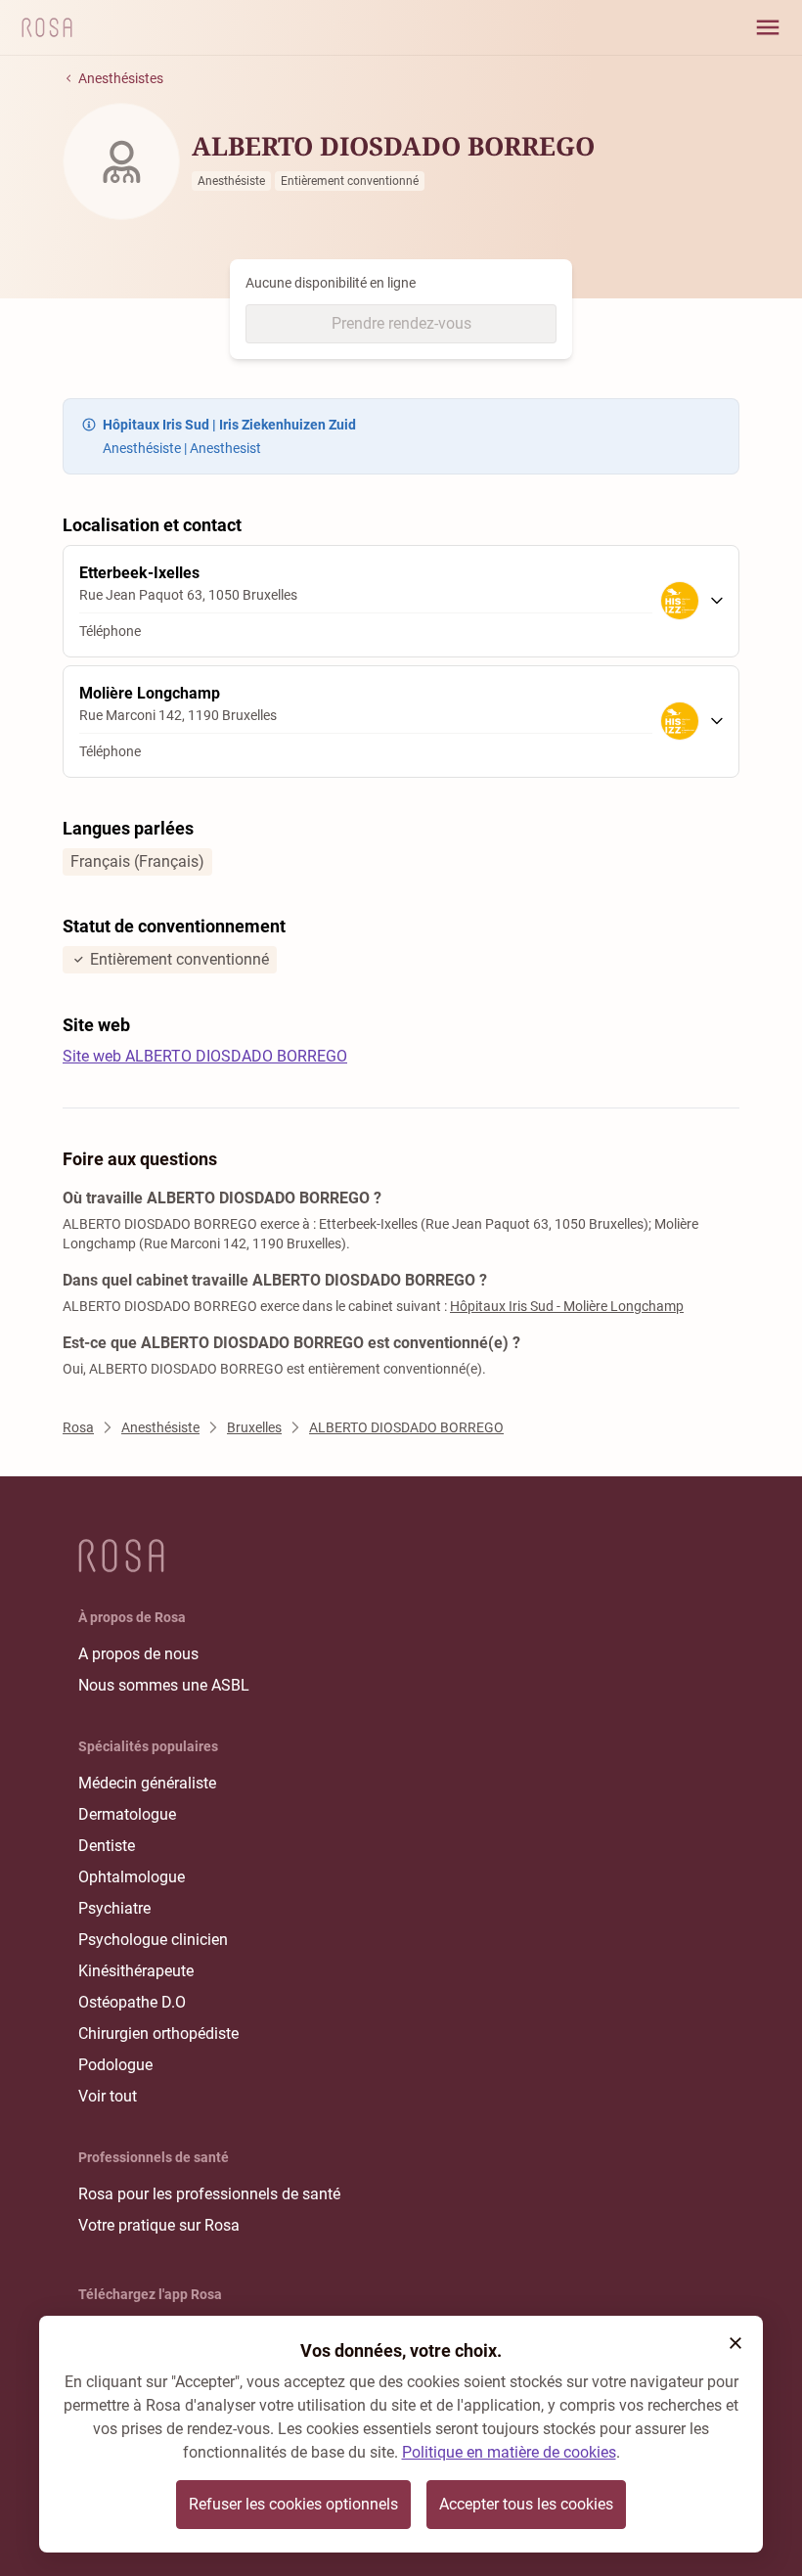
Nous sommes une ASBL (164, 1685)
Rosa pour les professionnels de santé (209, 2194)
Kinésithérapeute (136, 1971)
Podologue (115, 2065)
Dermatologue (127, 1814)
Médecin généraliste (147, 1783)
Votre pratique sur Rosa (159, 2225)
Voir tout (108, 2096)
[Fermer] (735, 2343)
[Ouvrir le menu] (768, 27)
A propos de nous (138, 1654)
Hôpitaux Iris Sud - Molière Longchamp (567, 1306)
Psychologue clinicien (153, 1940)
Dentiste (107, 1846)
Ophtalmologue (132, 1877)
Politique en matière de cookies (509, 2452)
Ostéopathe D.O (132, 2002)
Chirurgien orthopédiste (158, 2034)
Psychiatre (114, 1908)
